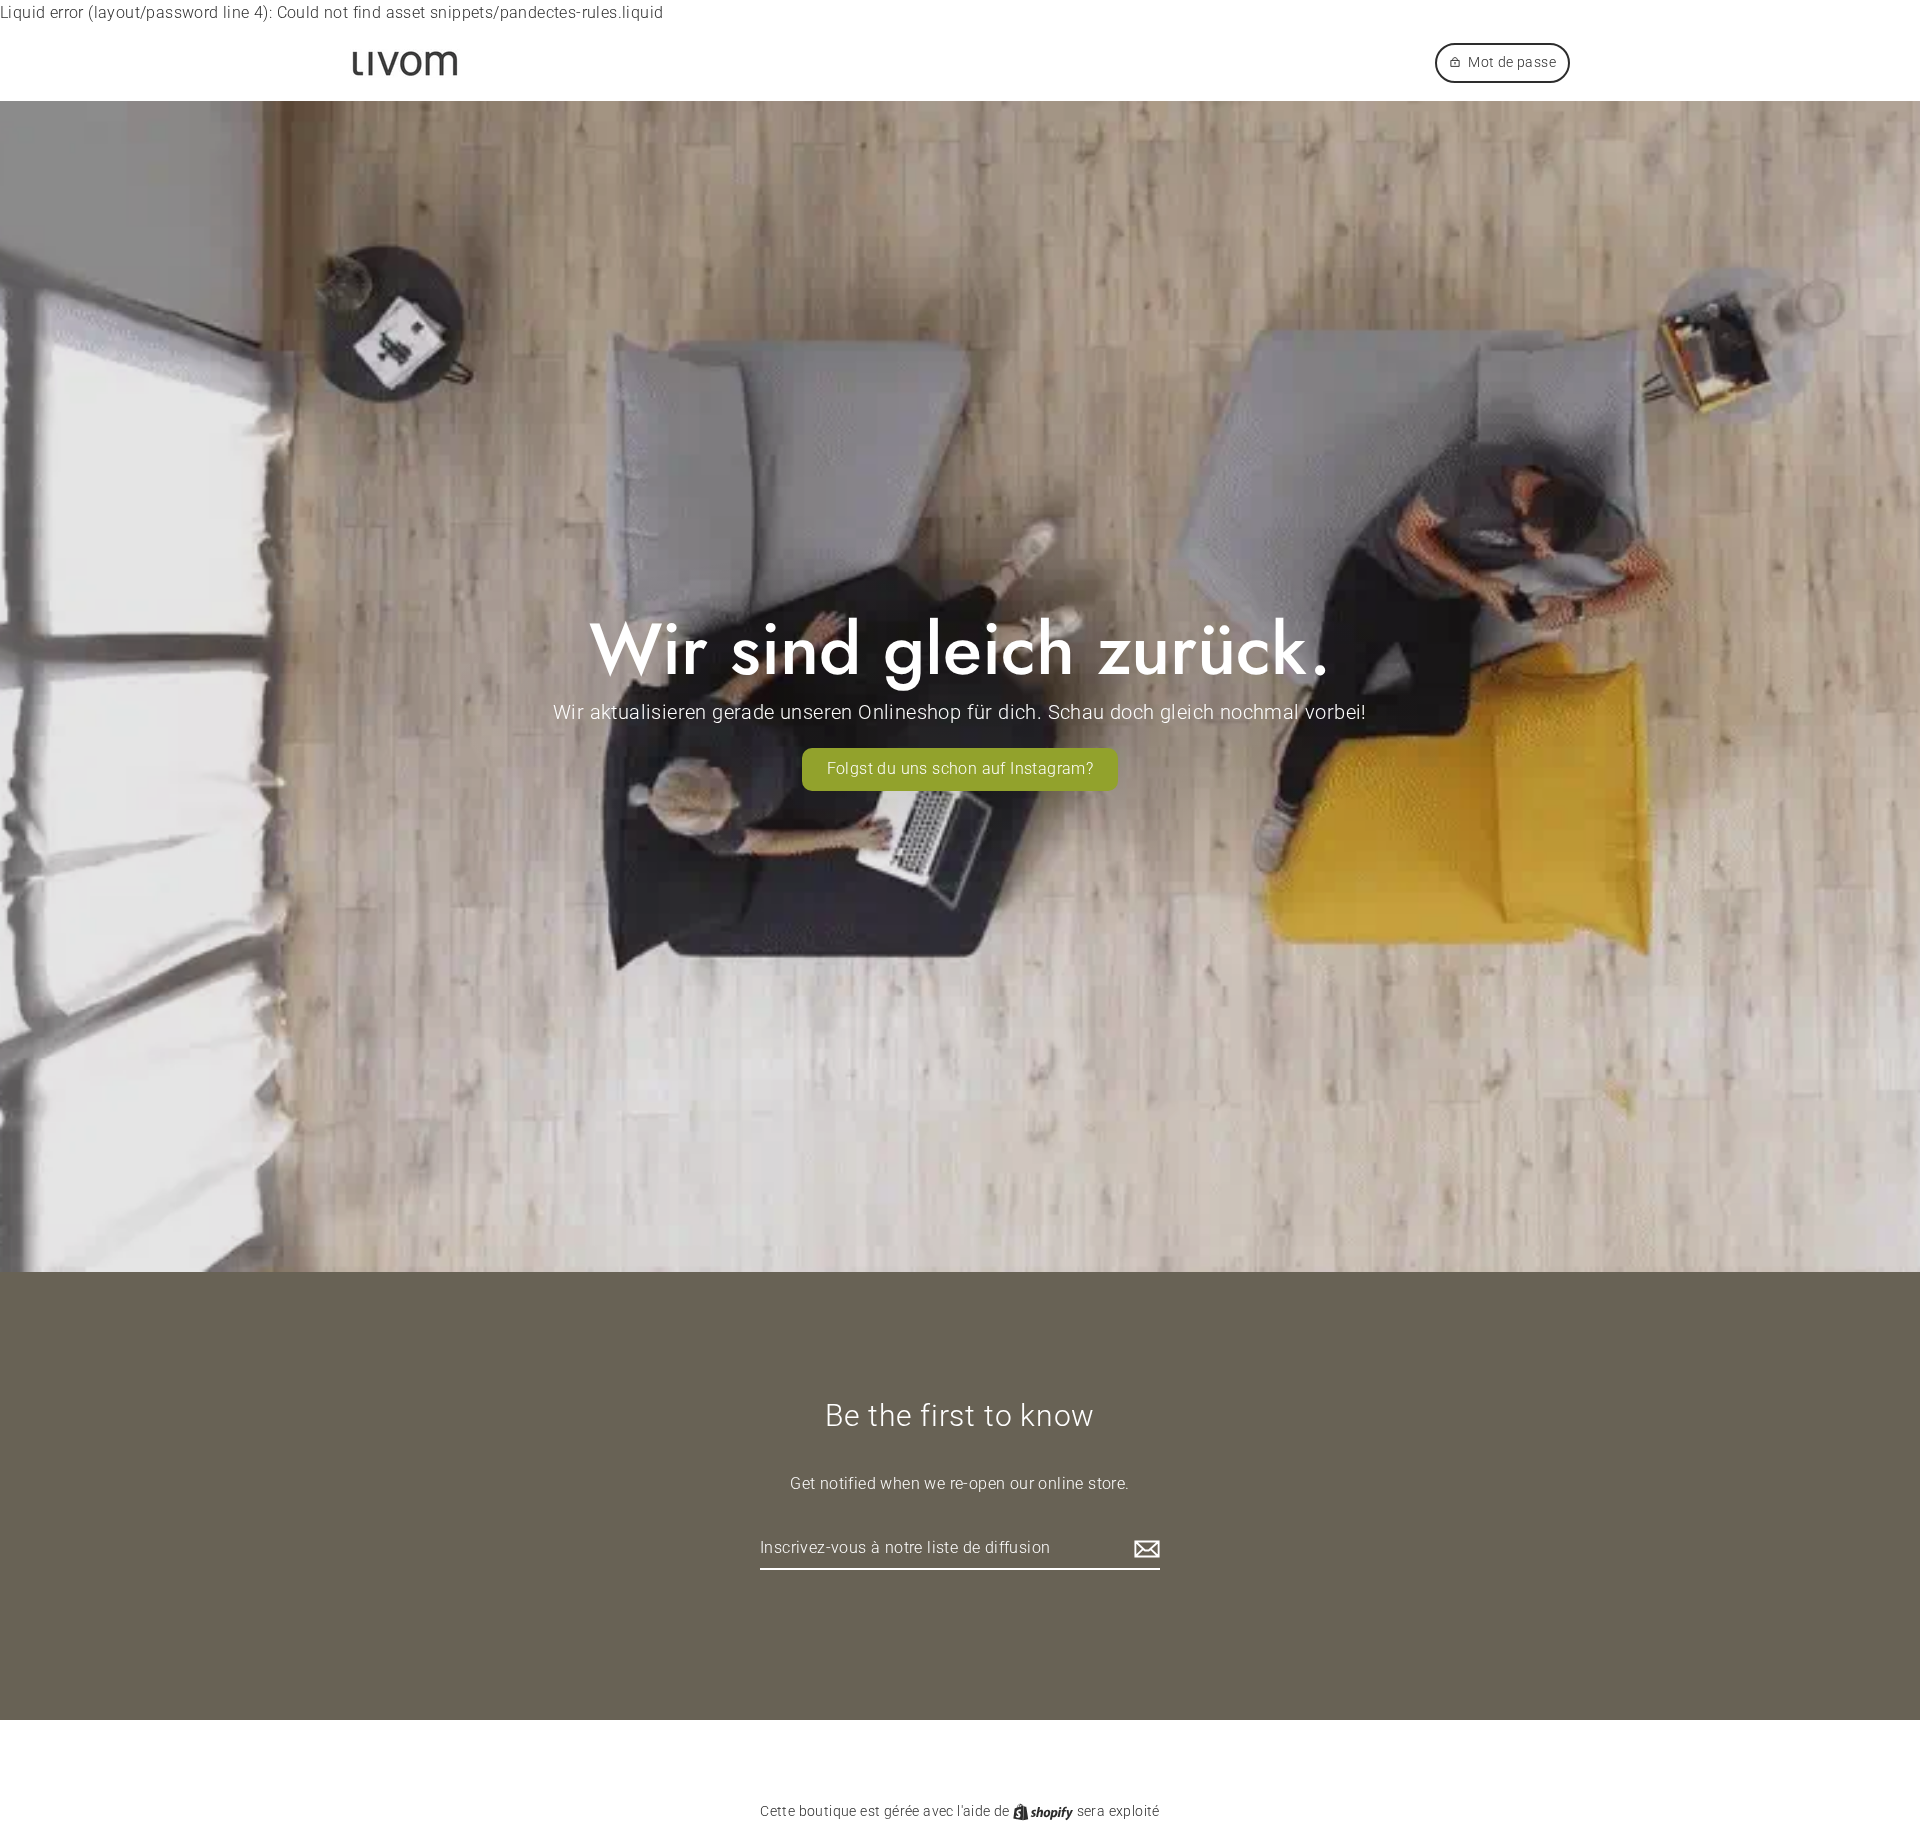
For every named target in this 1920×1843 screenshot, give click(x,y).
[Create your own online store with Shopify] (1044, 1811)
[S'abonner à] (1144, 1549)
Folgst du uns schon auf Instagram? (960, 768)
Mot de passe (1512, 62)
